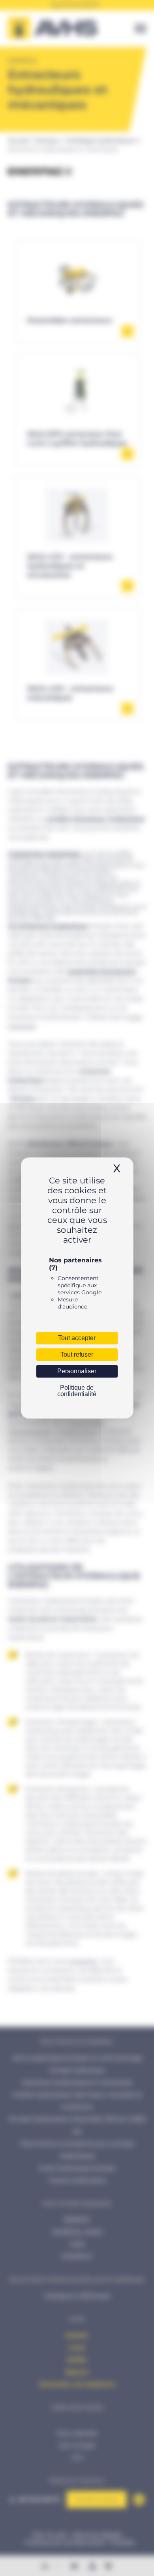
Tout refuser (77, 1354)
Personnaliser (77, 1371)
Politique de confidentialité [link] (77, 1391)
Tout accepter (77, 1338)
